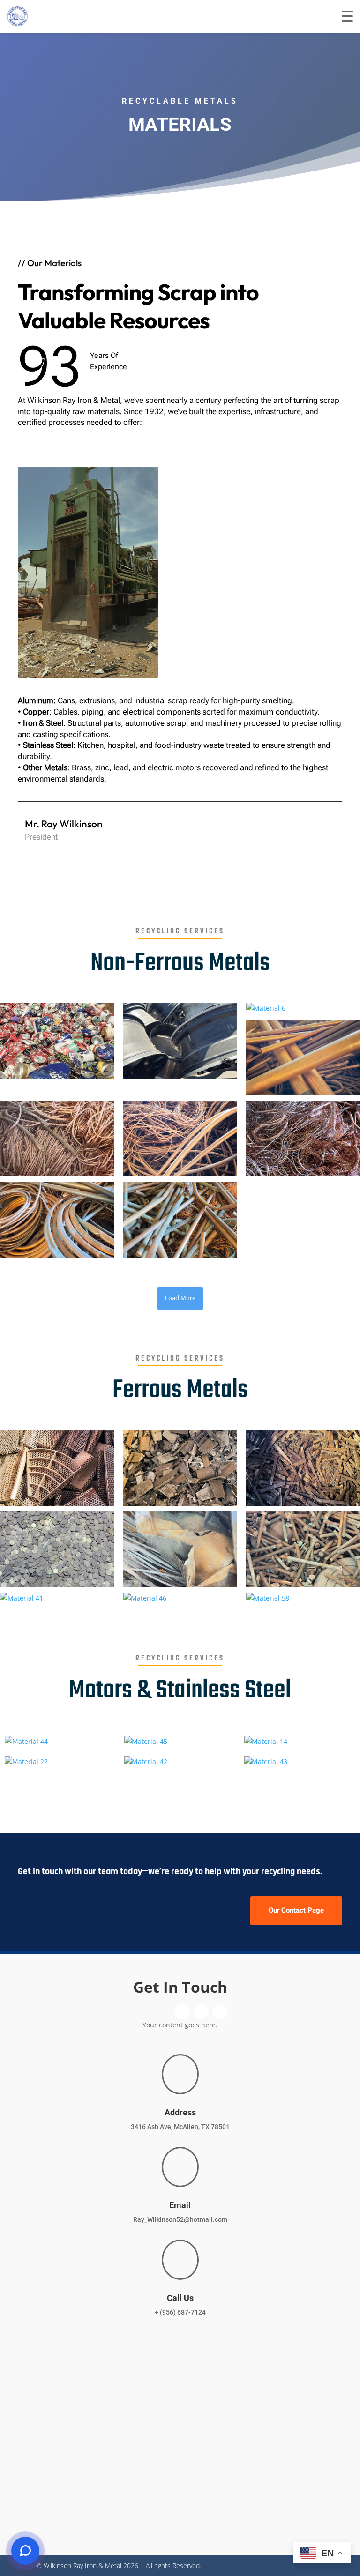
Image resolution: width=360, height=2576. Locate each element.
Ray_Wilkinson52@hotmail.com (180, 2219)
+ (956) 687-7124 (180, 2312)
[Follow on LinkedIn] (298, 836)
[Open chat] (25, 2551)
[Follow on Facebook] (284, 836)
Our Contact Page (296, 1910)
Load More (180, 1298)
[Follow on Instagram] (312, 836)
